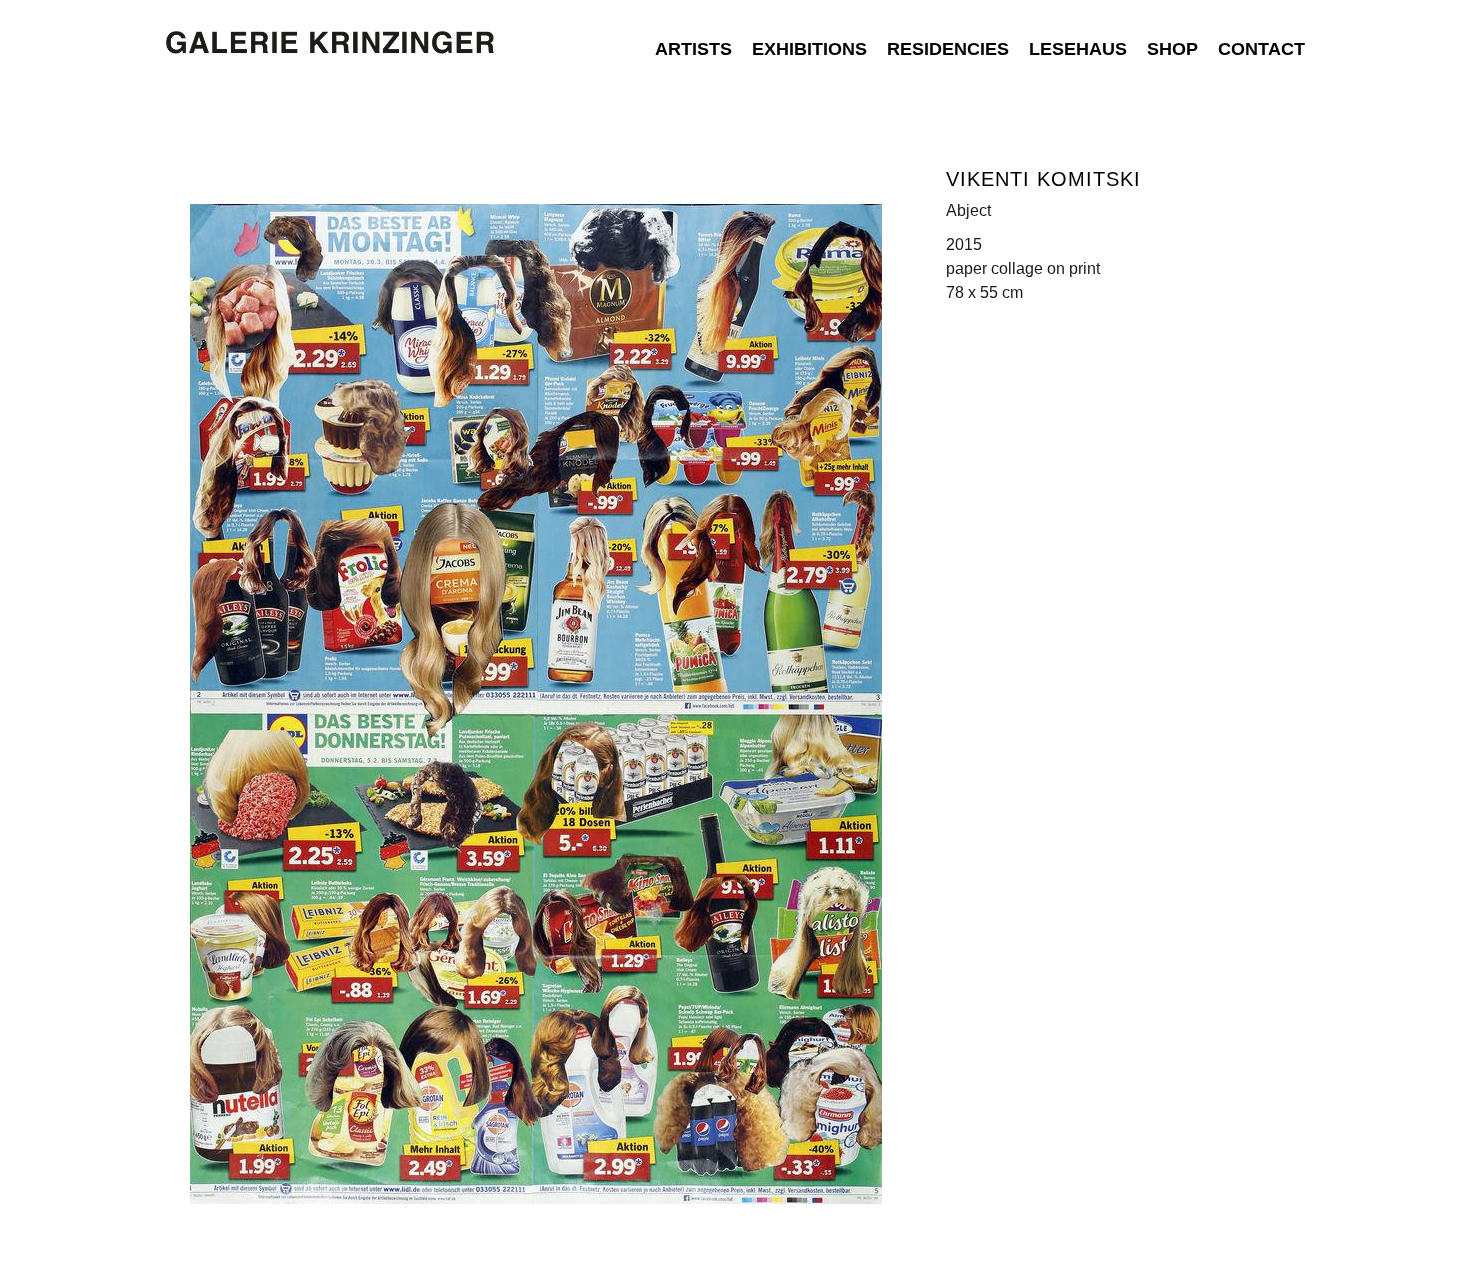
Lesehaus (1078, 49)
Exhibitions (809, 49)
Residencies (948, 49)
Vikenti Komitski (1043, 179)
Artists (693, 49)
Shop (1172, 49)
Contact (1261, 49)
